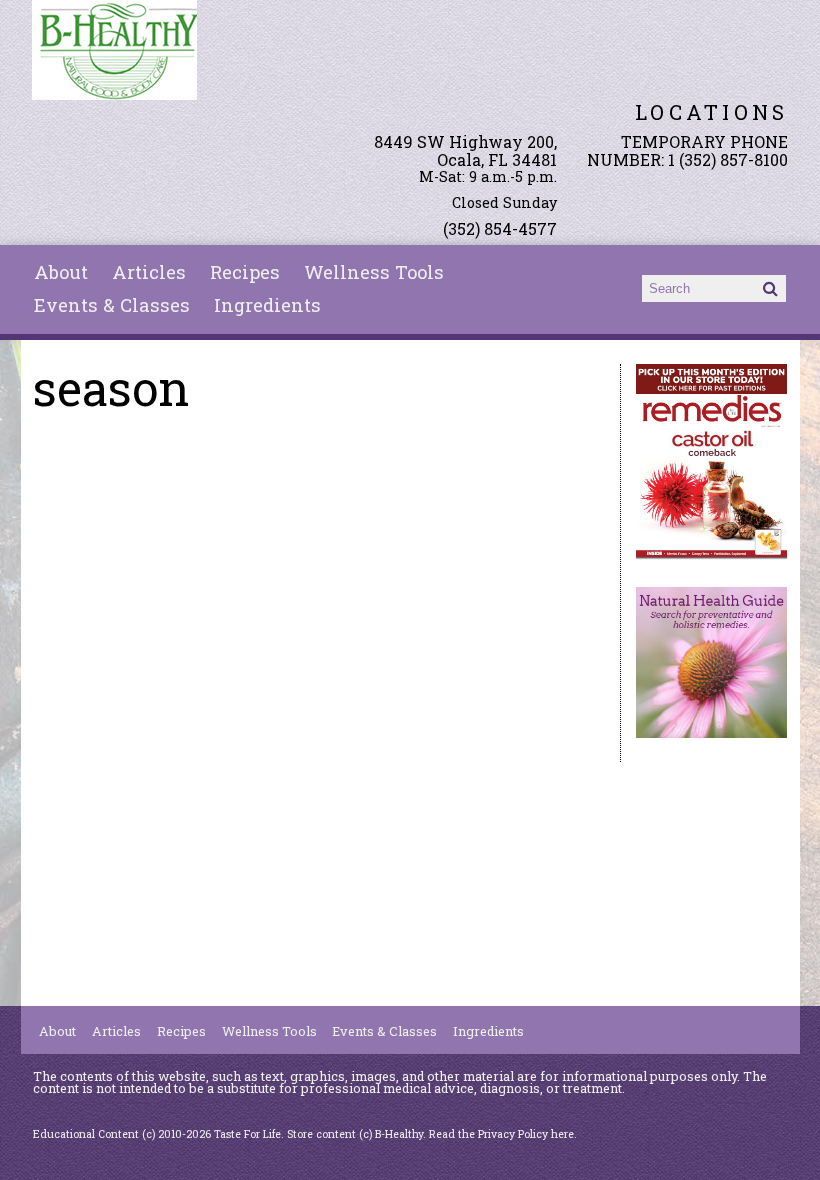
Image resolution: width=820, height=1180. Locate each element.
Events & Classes (112, 305)
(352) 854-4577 (500, 228)
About (61, 272)
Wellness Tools (374, 272)
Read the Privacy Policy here (501, 1134)
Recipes (245, 272)
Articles (149, 272)
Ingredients (267, 305)
